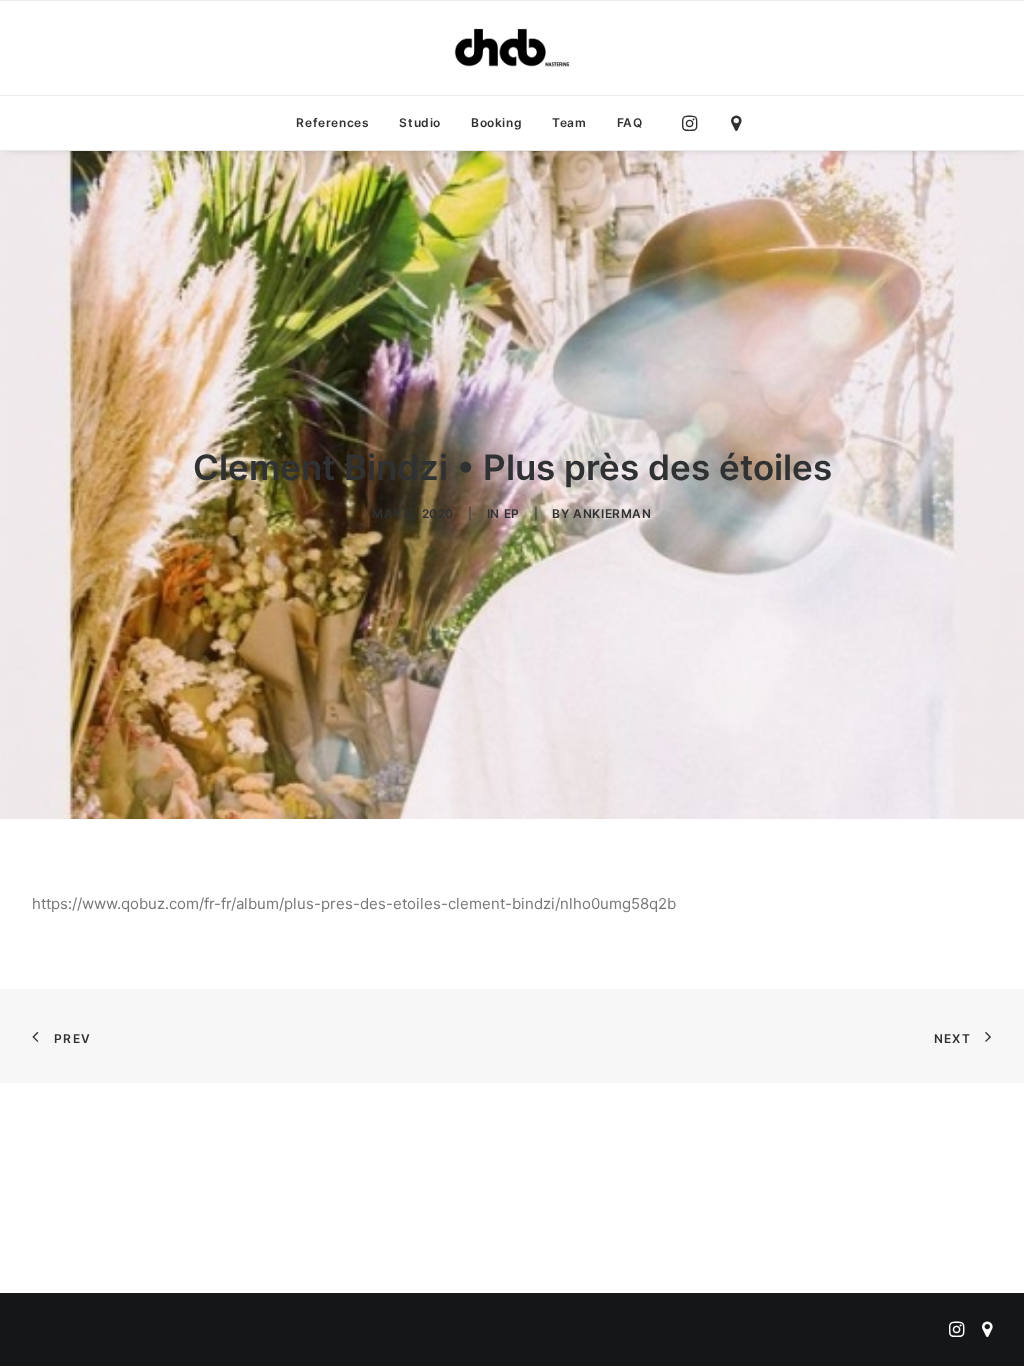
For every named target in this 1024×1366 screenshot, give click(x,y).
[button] (694, 123)
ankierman (612, 513)
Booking (496, 122)
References (332, 122)
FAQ (630, 122)
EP (512, 513)
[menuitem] (332, 123)
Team (569, 122)
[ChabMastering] (512, 48)
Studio (420, 122)
